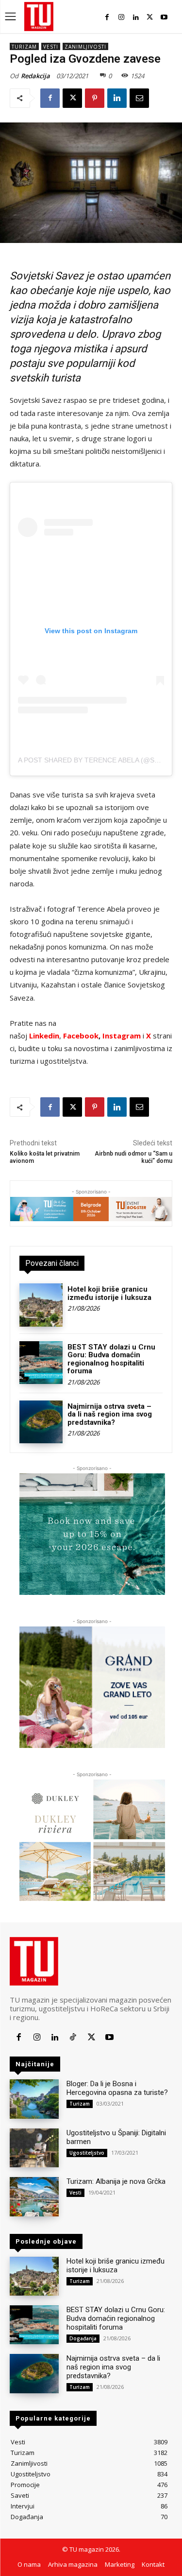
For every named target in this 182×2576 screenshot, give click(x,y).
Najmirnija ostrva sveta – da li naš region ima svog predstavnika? (110, 1414)
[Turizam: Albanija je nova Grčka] (34, 2196)
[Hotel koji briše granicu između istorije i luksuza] (41, 1305)
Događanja (83, 2338)
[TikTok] (73, 2037)
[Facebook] (107, 17)
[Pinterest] (95, 98)
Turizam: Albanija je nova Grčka (116, 2181)
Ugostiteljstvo (87, 2153)
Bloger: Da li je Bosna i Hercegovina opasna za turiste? (117, 2088)
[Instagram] (121, 17)
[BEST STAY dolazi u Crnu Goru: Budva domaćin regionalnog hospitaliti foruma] (41, 1363)
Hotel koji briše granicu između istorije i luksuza (109, 1293)
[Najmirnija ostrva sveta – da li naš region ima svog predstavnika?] (41, 1422)
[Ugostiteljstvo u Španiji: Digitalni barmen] (34, 2148)
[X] (150, 17)
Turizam (24, 47)
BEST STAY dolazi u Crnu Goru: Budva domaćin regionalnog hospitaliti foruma (111, 1359)
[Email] (139, 98)
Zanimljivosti (85, 47)
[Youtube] (164, 17)
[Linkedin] (136, 17)
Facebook (81, 1036)
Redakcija (35, 76)
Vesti (51, 47)
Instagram (123, 1036)
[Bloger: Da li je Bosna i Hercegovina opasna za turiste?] (34, 2099)
